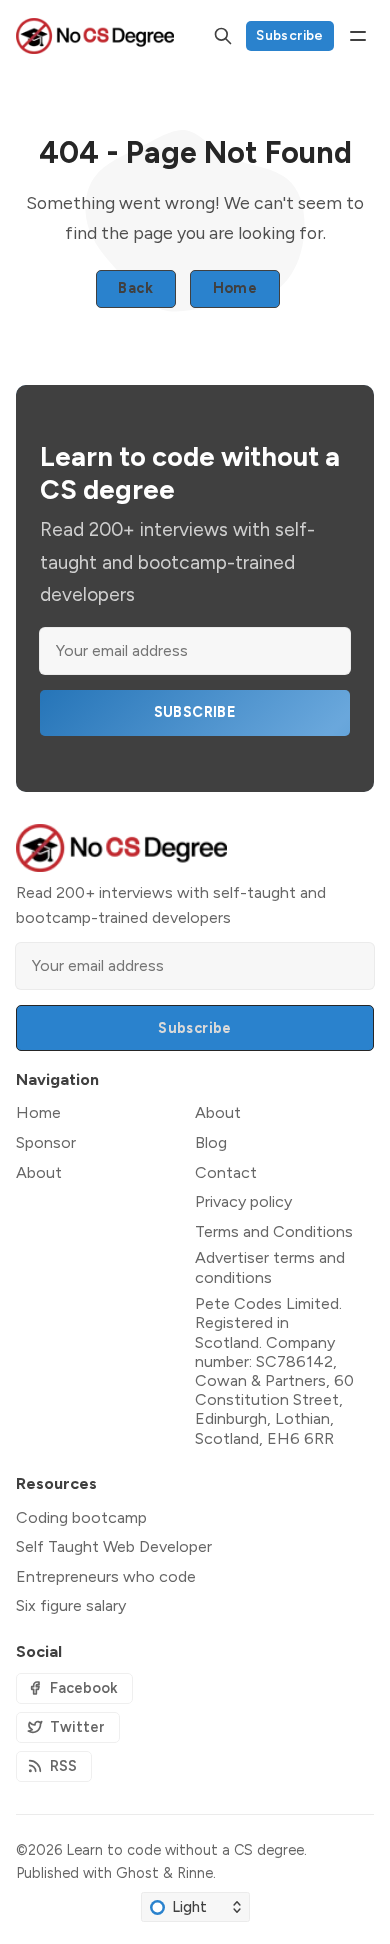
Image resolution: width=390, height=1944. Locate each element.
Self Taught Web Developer (114, 1546)
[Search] (223, 36)
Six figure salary (71, 1605)
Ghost (137, 1873)
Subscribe (290, 35)
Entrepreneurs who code (106, 1576)
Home (235, 288)
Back (135, 288)
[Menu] (358, 36)
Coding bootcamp (81, 1517)
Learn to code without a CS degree (185, 1850)
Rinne (195, 1873)
